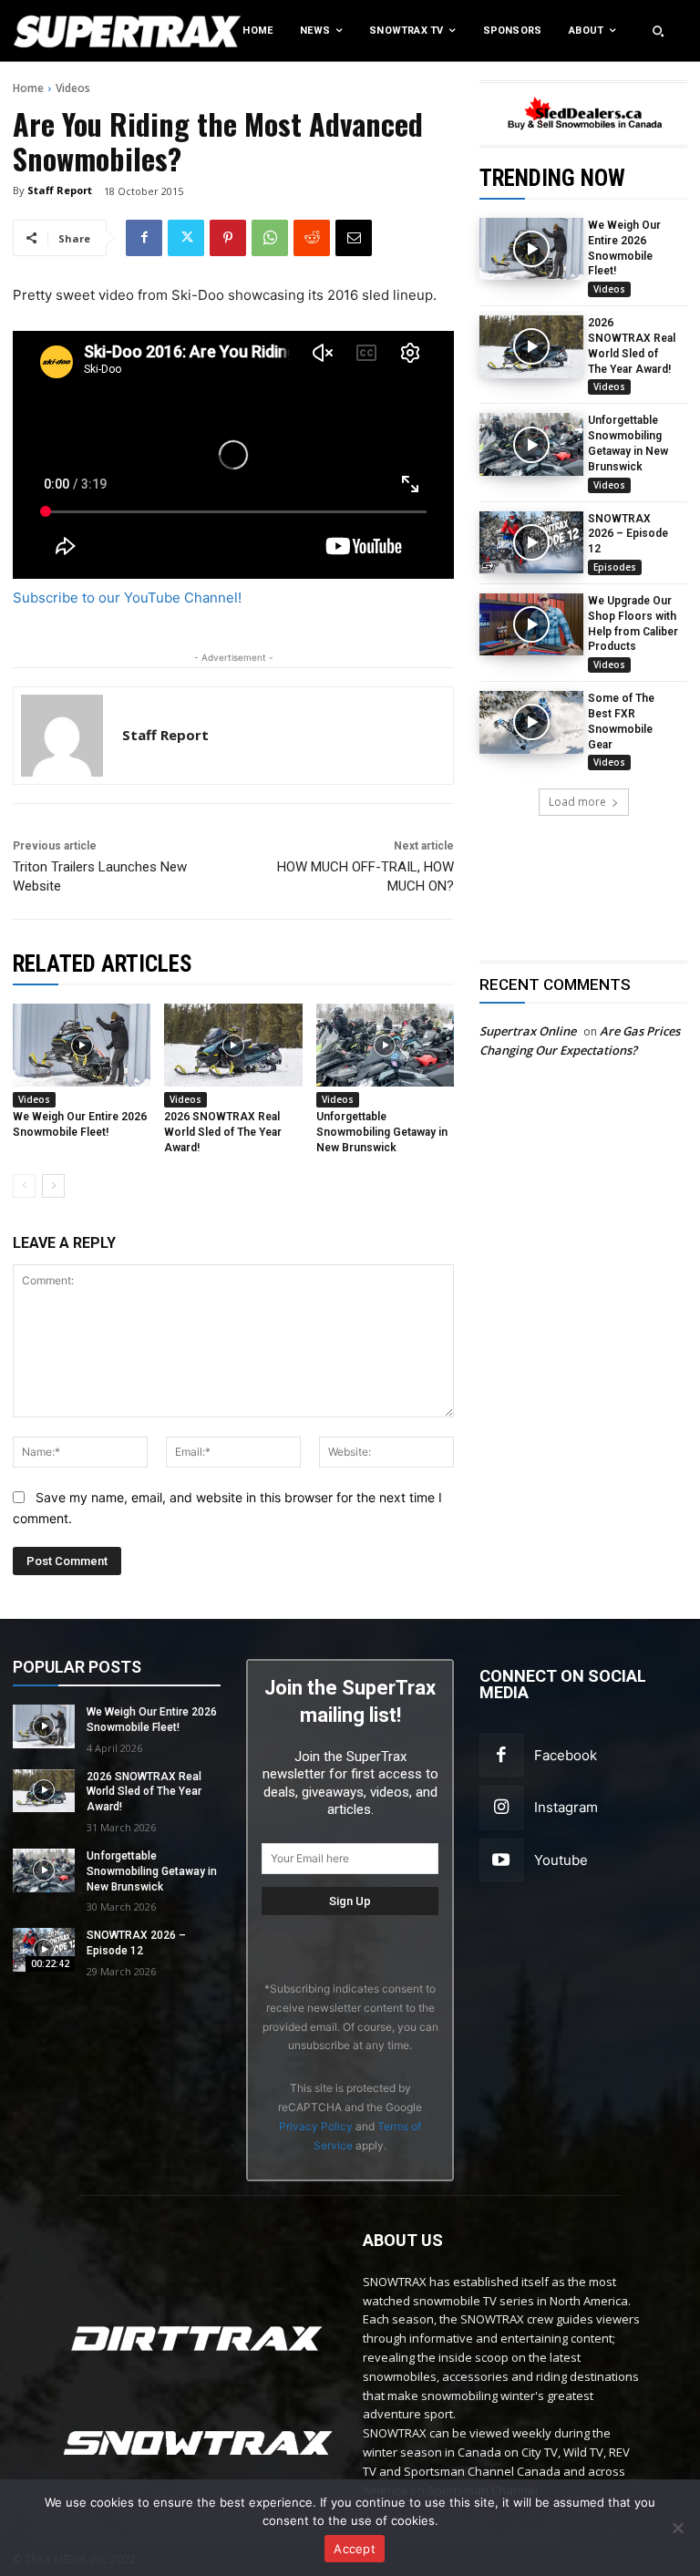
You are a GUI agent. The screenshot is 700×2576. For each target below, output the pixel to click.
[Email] (354, 238)
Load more (577, 802)
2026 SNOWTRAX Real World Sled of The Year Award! (223, 1132)
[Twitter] (186, 238)
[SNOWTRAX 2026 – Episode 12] (531, 542)
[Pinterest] (228, 238)
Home (28, 88)
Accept (355, 2549)
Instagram (566, 1807)
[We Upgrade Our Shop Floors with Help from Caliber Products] (531, 624)
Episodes (615, 567)
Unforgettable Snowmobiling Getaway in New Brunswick (382, 1132)
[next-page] (53, 1186)
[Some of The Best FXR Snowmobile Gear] (531, 722)
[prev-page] (24, 1186)
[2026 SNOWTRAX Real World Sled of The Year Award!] (531, 346)
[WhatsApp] (270, 238)
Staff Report (60, 190)
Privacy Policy (316, 2126)
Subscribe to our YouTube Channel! (127, 598)
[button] (658, 31)
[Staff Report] (62, 736)
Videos (73, 88)
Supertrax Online (528, 1031)
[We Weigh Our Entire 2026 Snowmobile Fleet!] (531, 249)
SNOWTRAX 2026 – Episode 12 (628, 534)
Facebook (566, 1755)
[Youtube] (501, 1860)
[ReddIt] (312, 238)
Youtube (561, 1860)
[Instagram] (501, 1808)
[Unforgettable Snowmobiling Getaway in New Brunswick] (531, 444)
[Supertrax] (72, 31)
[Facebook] (144, 238)
